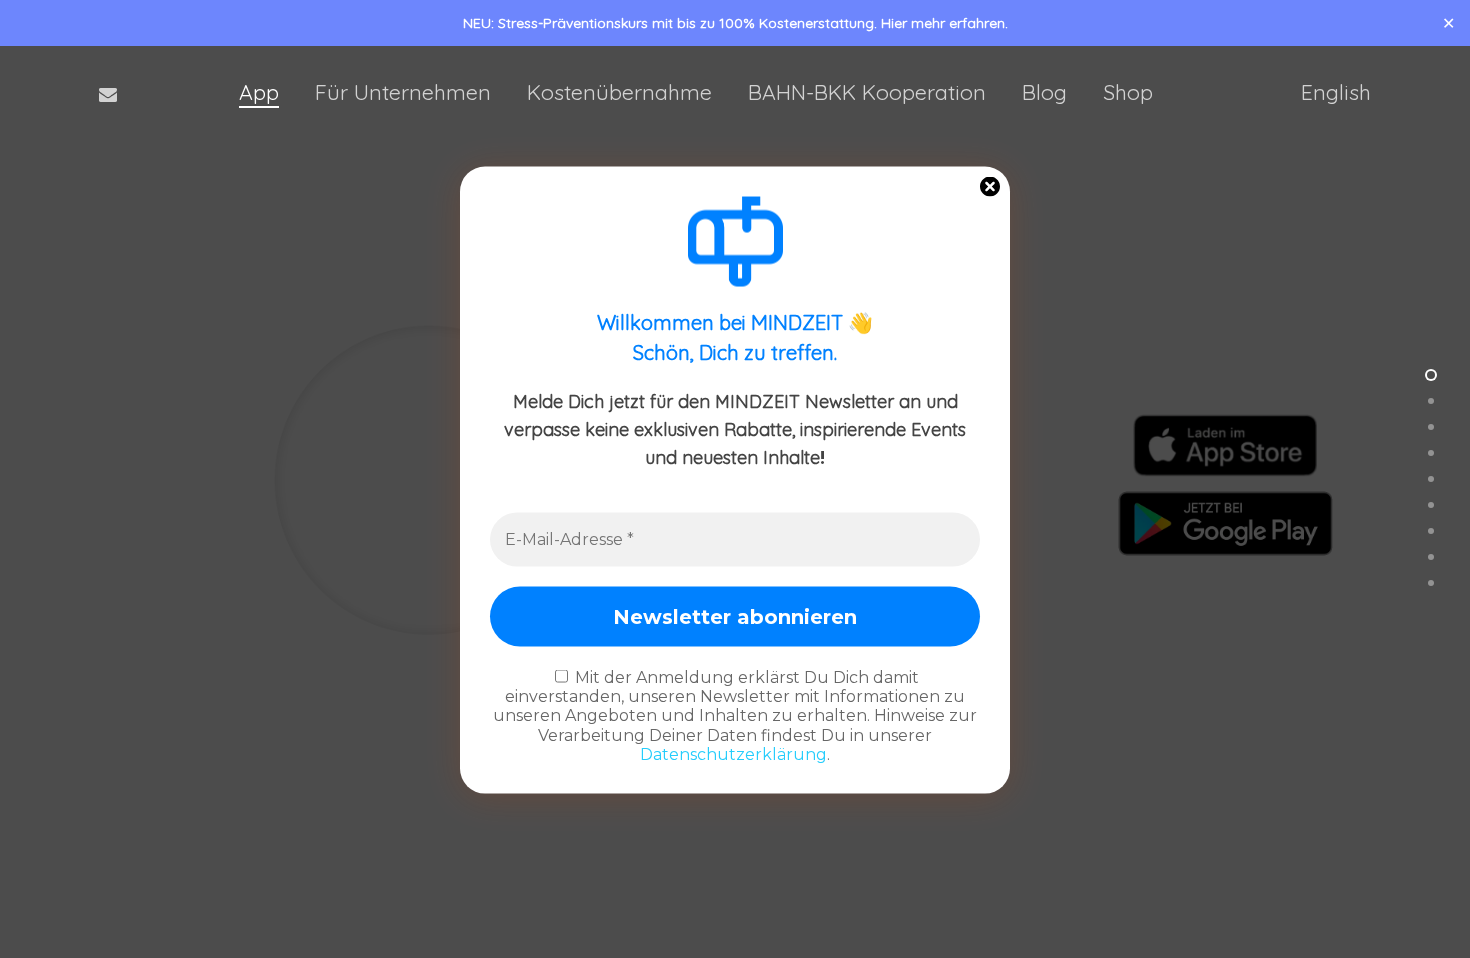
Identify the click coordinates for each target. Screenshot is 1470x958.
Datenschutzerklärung (733, 753)
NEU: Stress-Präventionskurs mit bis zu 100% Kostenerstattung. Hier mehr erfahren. (735, 23)
